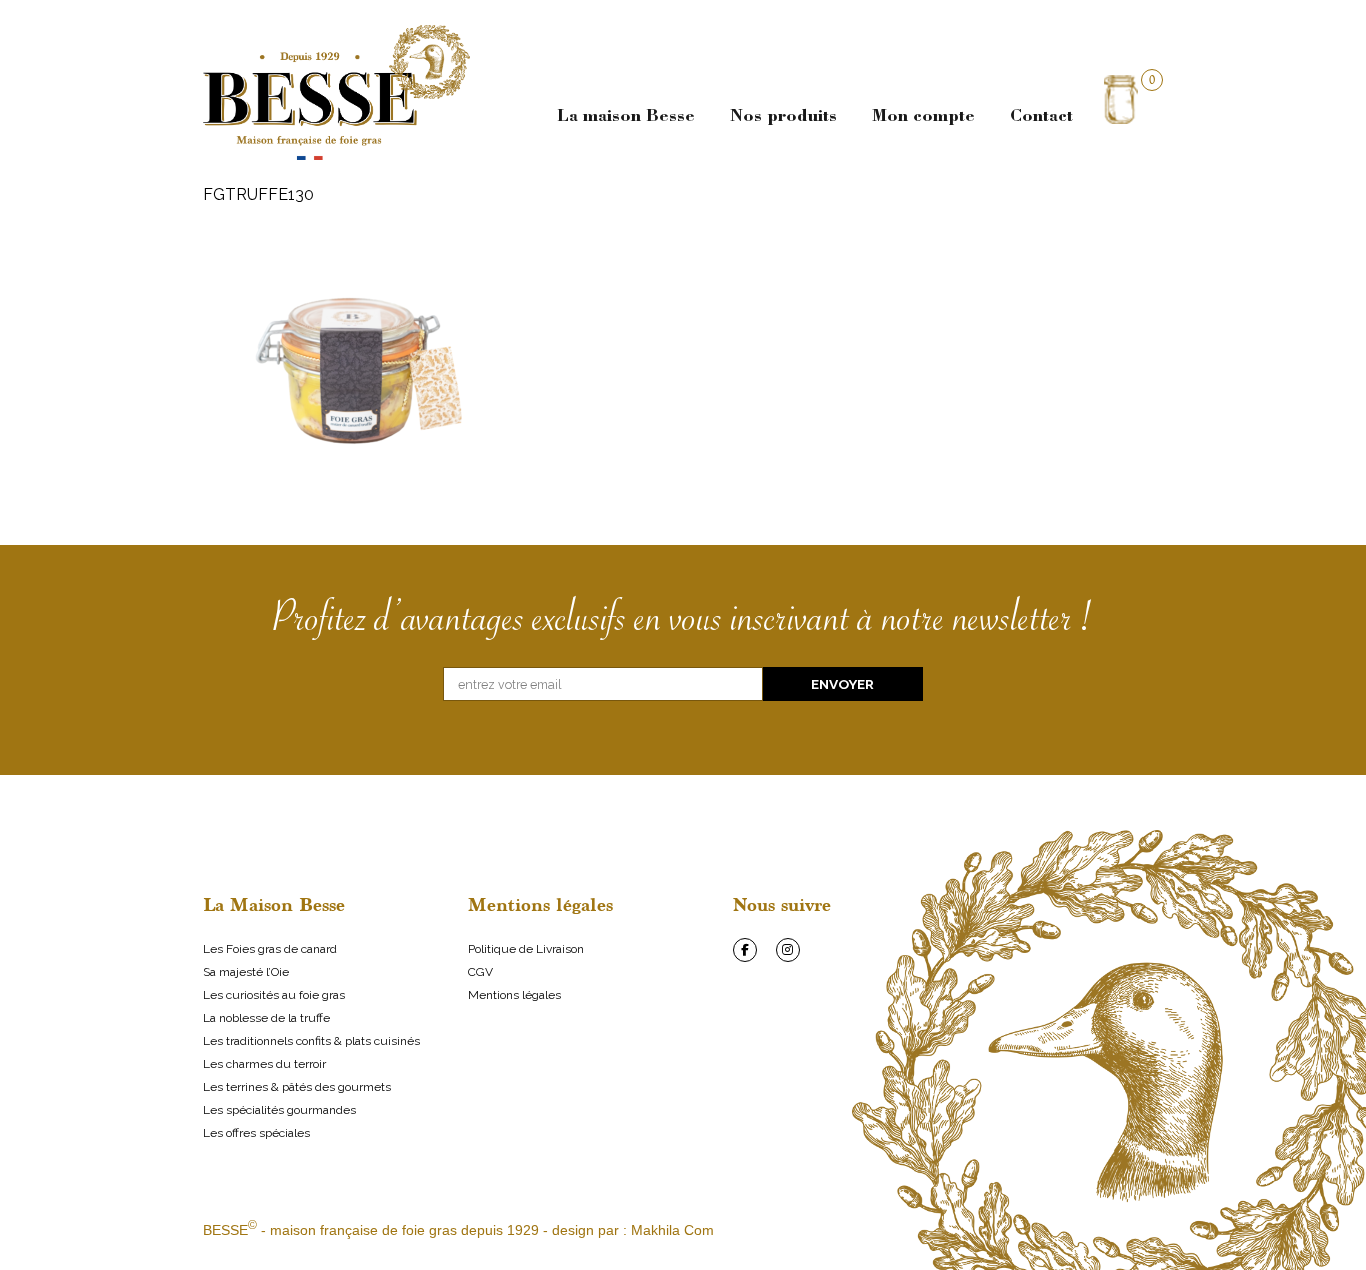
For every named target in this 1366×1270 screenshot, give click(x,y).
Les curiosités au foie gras (274, 995)
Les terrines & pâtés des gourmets (297, 1087)
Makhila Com (672, 1230)
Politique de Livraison (526, 949)
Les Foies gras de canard (270, 949)
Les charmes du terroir (264, 1064)
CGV (480, 972)
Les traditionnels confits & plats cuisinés (311, 1041)
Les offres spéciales (256, 1133)
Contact (1041, 117)
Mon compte (923, 117)
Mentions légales (514, 995)
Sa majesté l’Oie (246, 972)
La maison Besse (626, 117)
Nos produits (783, 117)
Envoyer (842, 684)
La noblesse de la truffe (266, 1018)
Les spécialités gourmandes (279, 1110)
